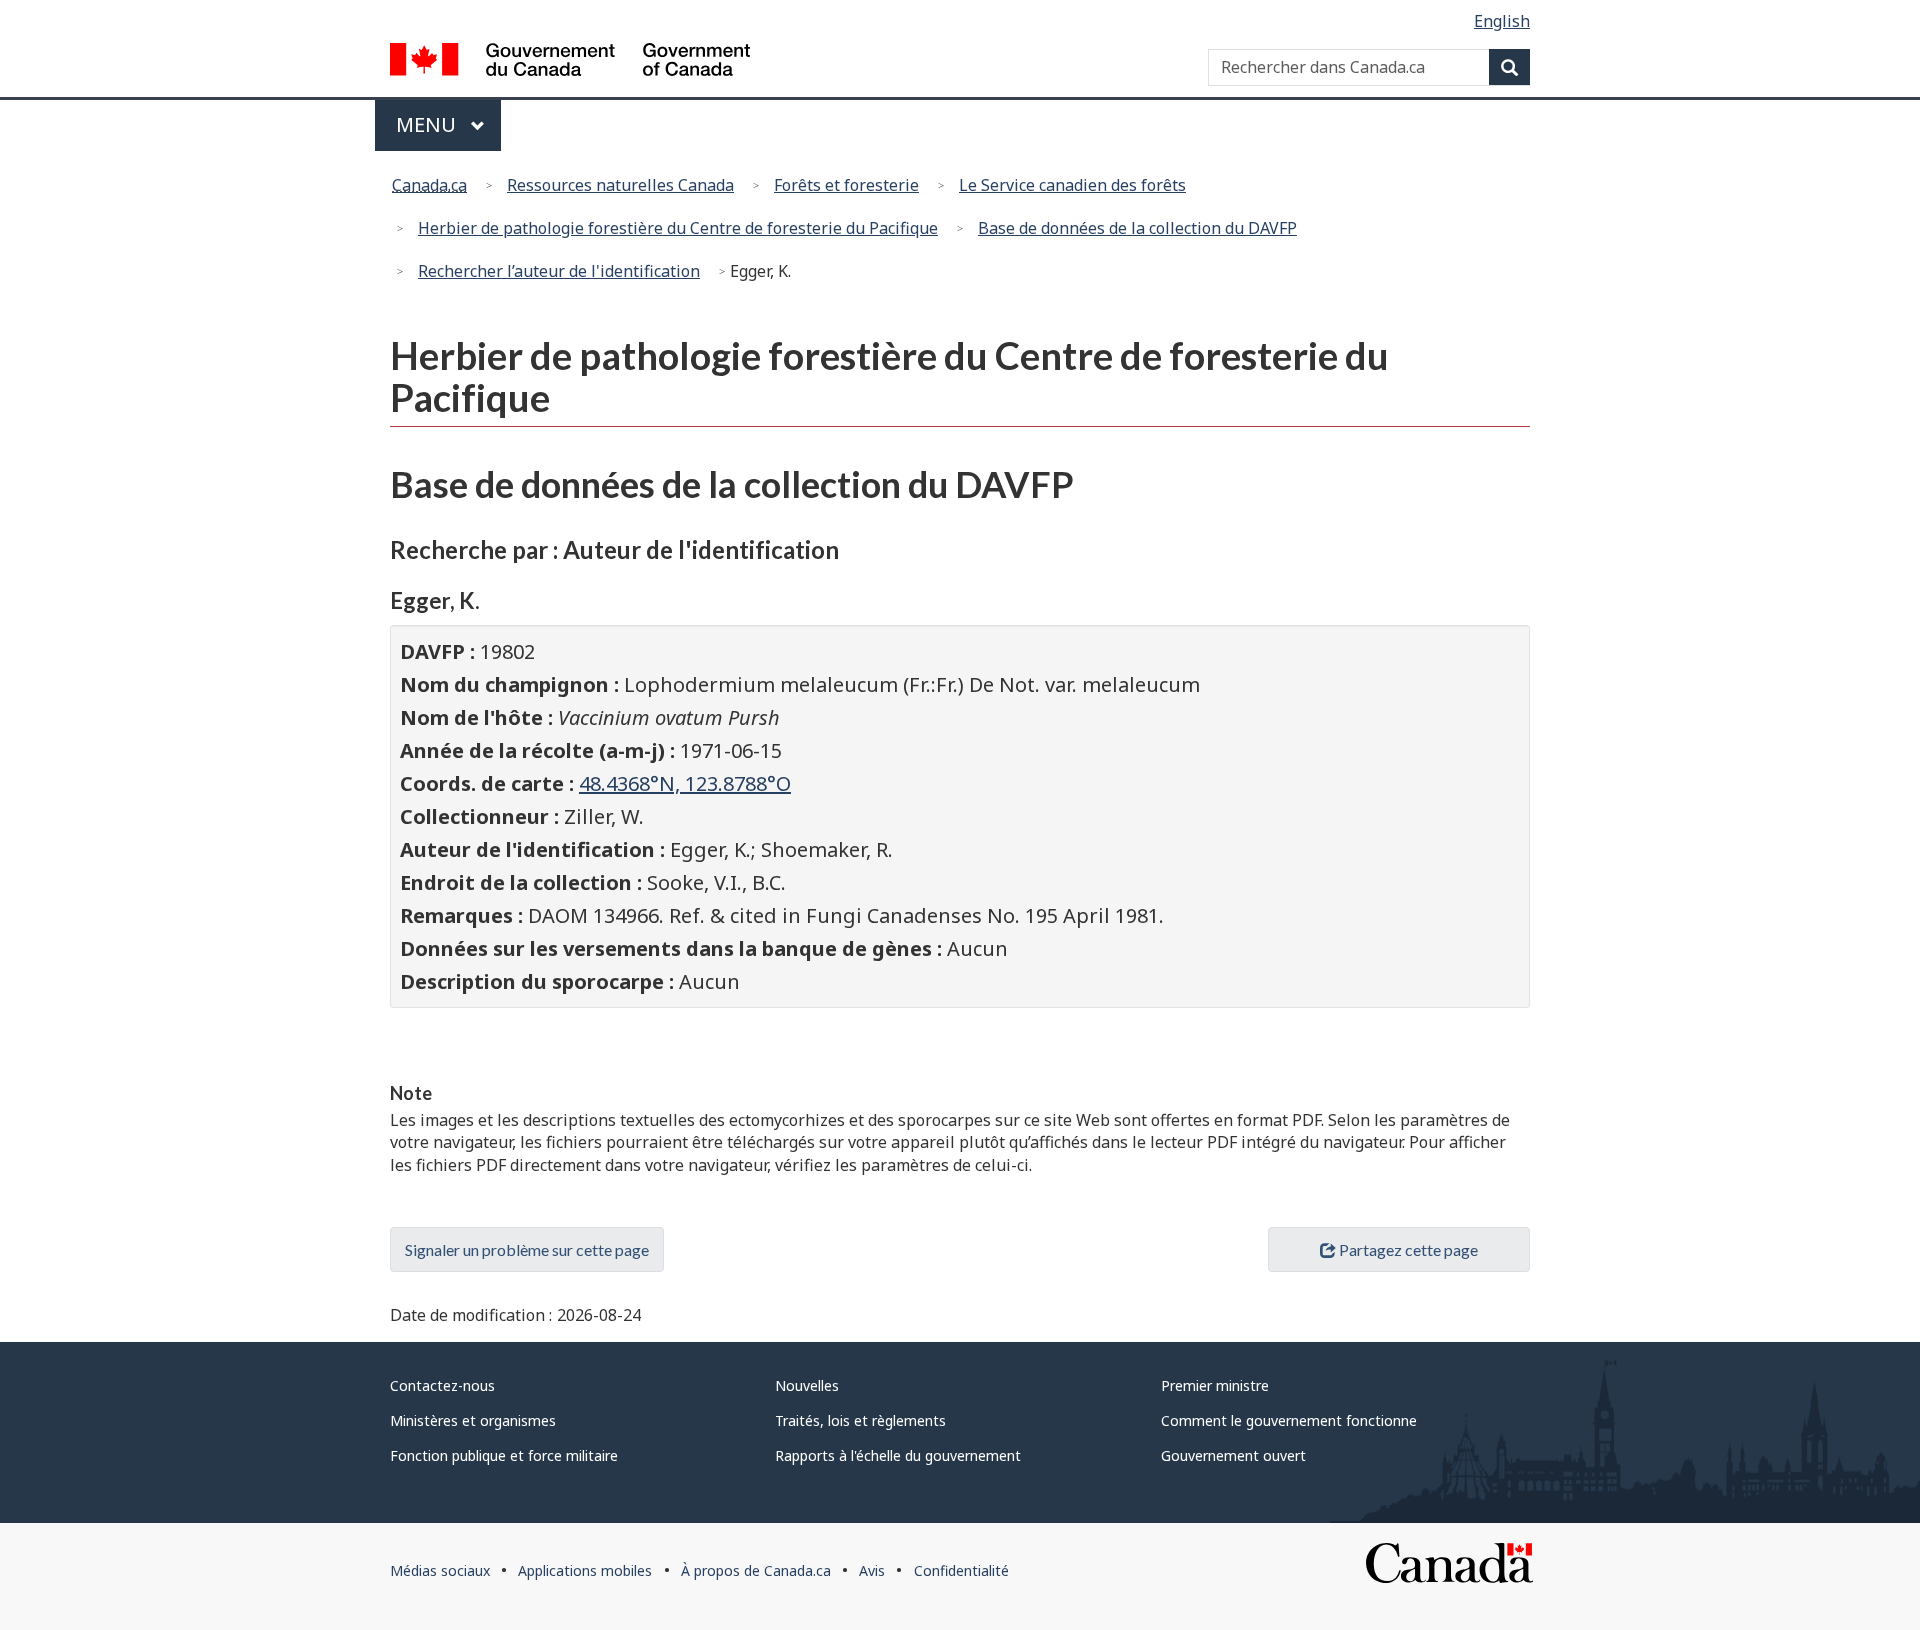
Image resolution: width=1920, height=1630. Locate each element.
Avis (872, 1570)
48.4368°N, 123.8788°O (685, 783)
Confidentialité (961, 1570)
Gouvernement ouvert (1233, 1455)
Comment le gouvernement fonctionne (1289, 1420)
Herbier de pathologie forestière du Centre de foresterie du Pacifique (678, 228)
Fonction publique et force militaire (504, 1455)
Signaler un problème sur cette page (527, 1249)
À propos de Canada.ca (756, 1570)
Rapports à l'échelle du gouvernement (898, 1455)
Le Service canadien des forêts (1072, 185)
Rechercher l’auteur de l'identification (559, 271)
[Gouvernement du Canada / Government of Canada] (570, 62)
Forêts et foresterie (846, 185)
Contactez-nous (442, 1385)
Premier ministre (1215, 1385)
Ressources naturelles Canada (620, 185)
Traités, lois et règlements (860, 1420)
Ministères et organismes (473, 1420)
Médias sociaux (440, 1570)
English (1502, 21)
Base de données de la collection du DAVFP (1137, 228)
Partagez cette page (1408, 1249)
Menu (448, 124)
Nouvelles (807, 1385)
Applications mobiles (585, 1570)
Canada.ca (429, 185)
